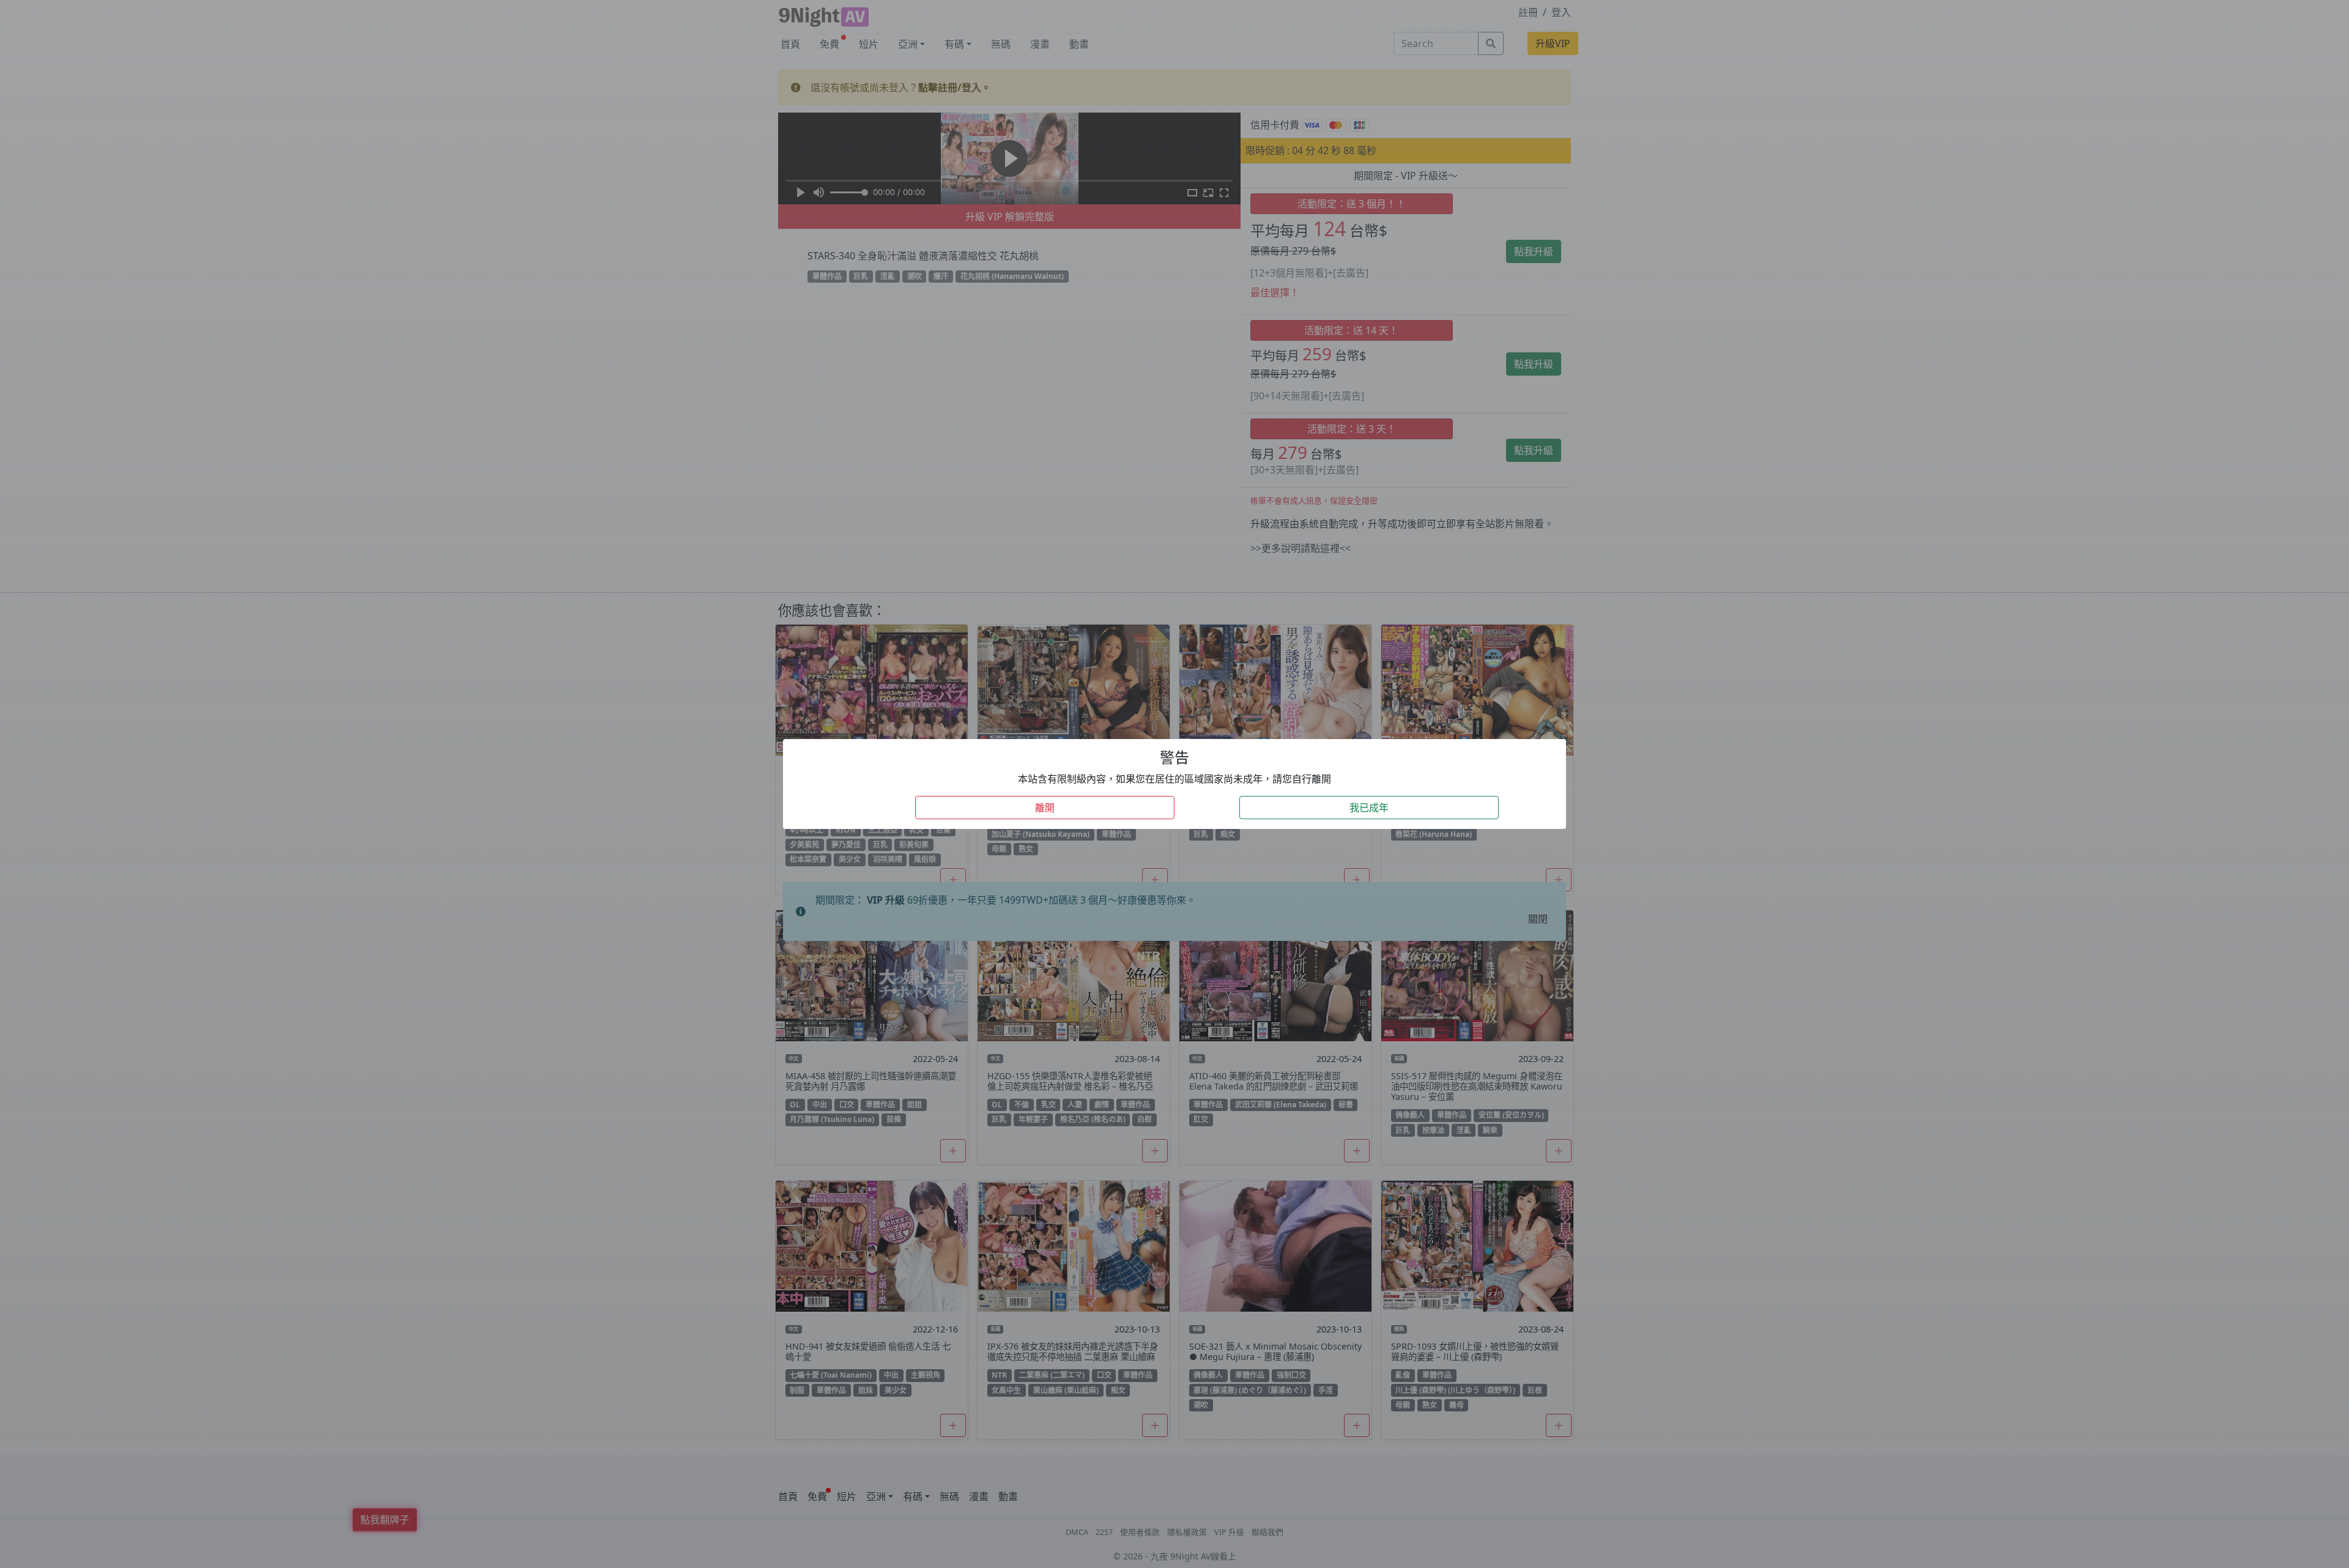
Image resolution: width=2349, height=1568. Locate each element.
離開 (1045, 808)
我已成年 (1369, 808)
